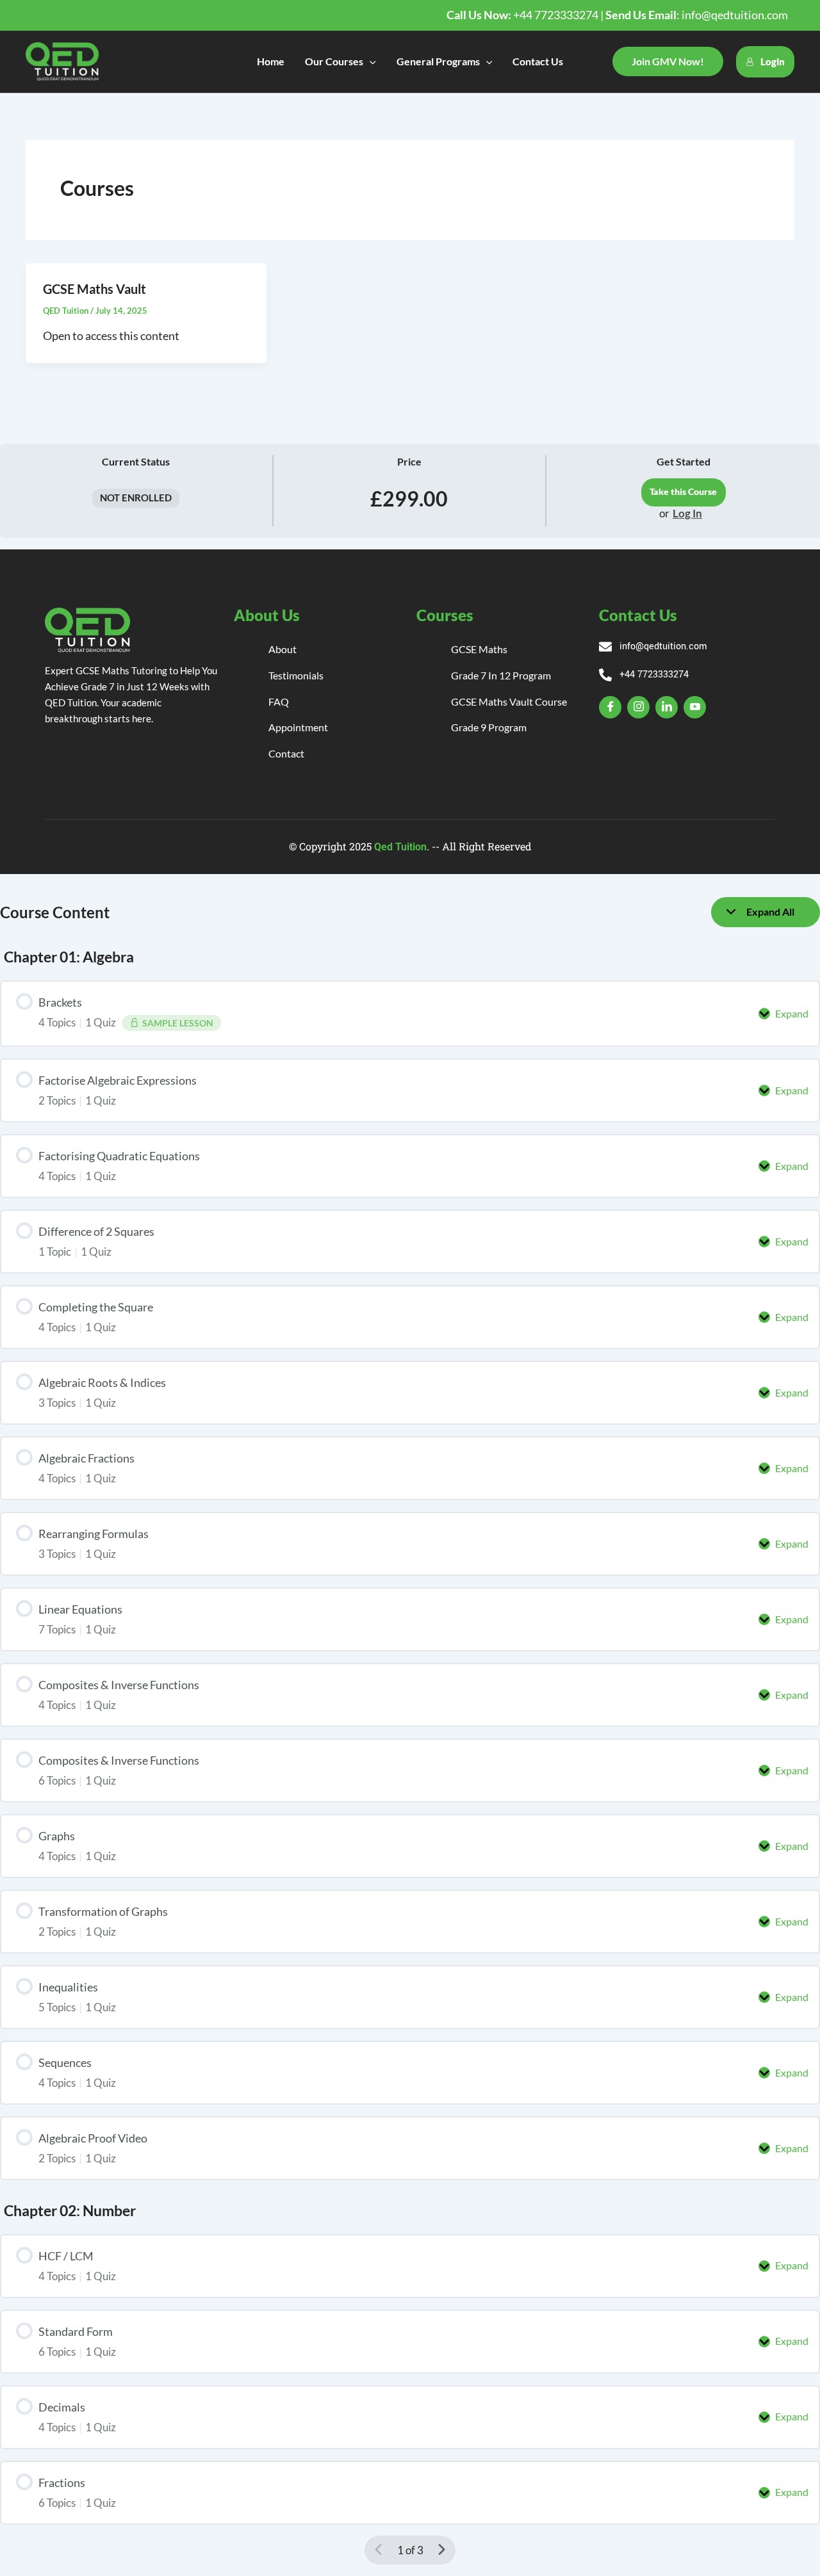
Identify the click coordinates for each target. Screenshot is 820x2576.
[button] (370, 61)
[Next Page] (441, 2550)
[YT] (695, 707)
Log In (687, 514)
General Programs (438, 61)
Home (271, 61)
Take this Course (683, 492)
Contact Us (538, 61)
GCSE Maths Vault (94, 289)
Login (773, 61)
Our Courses (334, 61)
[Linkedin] (667, 707)
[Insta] (638, 707)
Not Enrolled (136, 498)
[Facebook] (610, 707)
